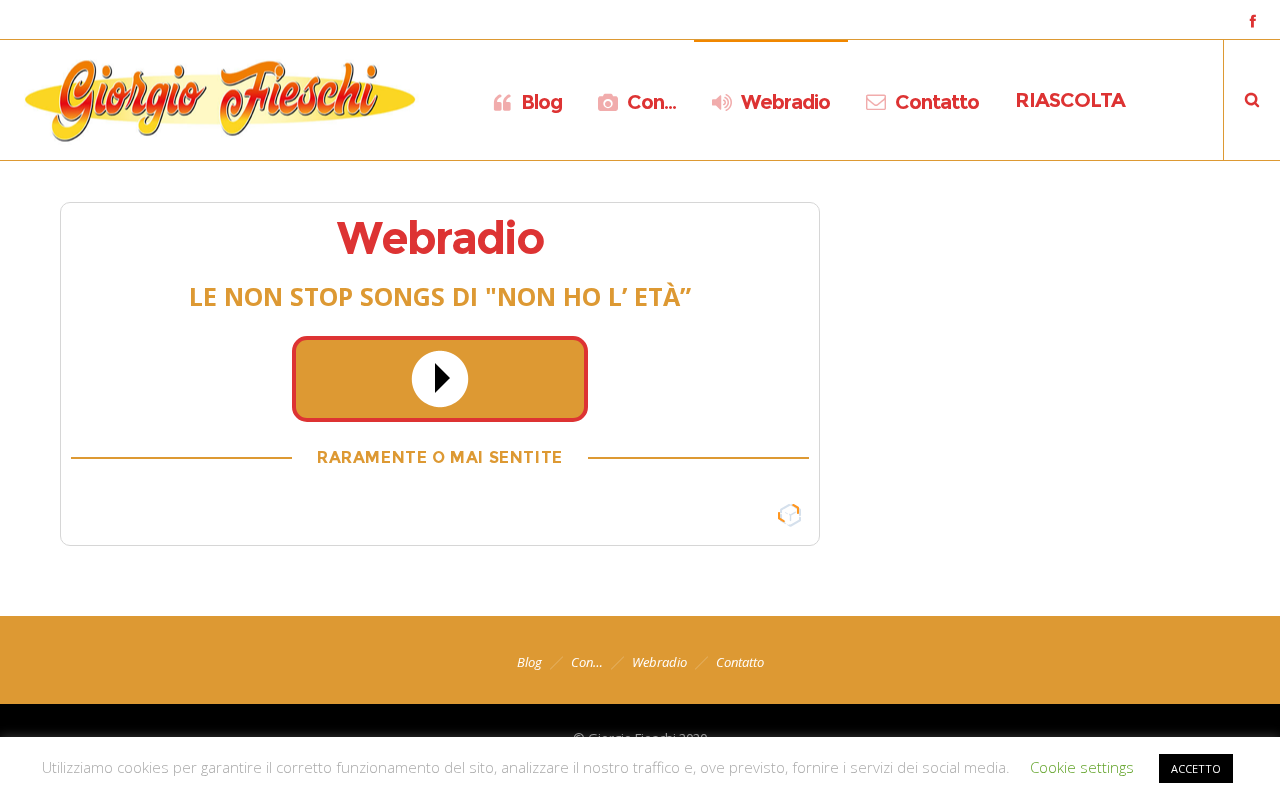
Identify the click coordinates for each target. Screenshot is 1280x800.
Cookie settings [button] (1082, 767)
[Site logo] (220, 100)
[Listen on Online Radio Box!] (788, 516)
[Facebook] (1252, 20)
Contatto (740, 662)
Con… (587, 662)
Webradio (659, 662)
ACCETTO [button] (1196, 768)
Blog (529, 662)
